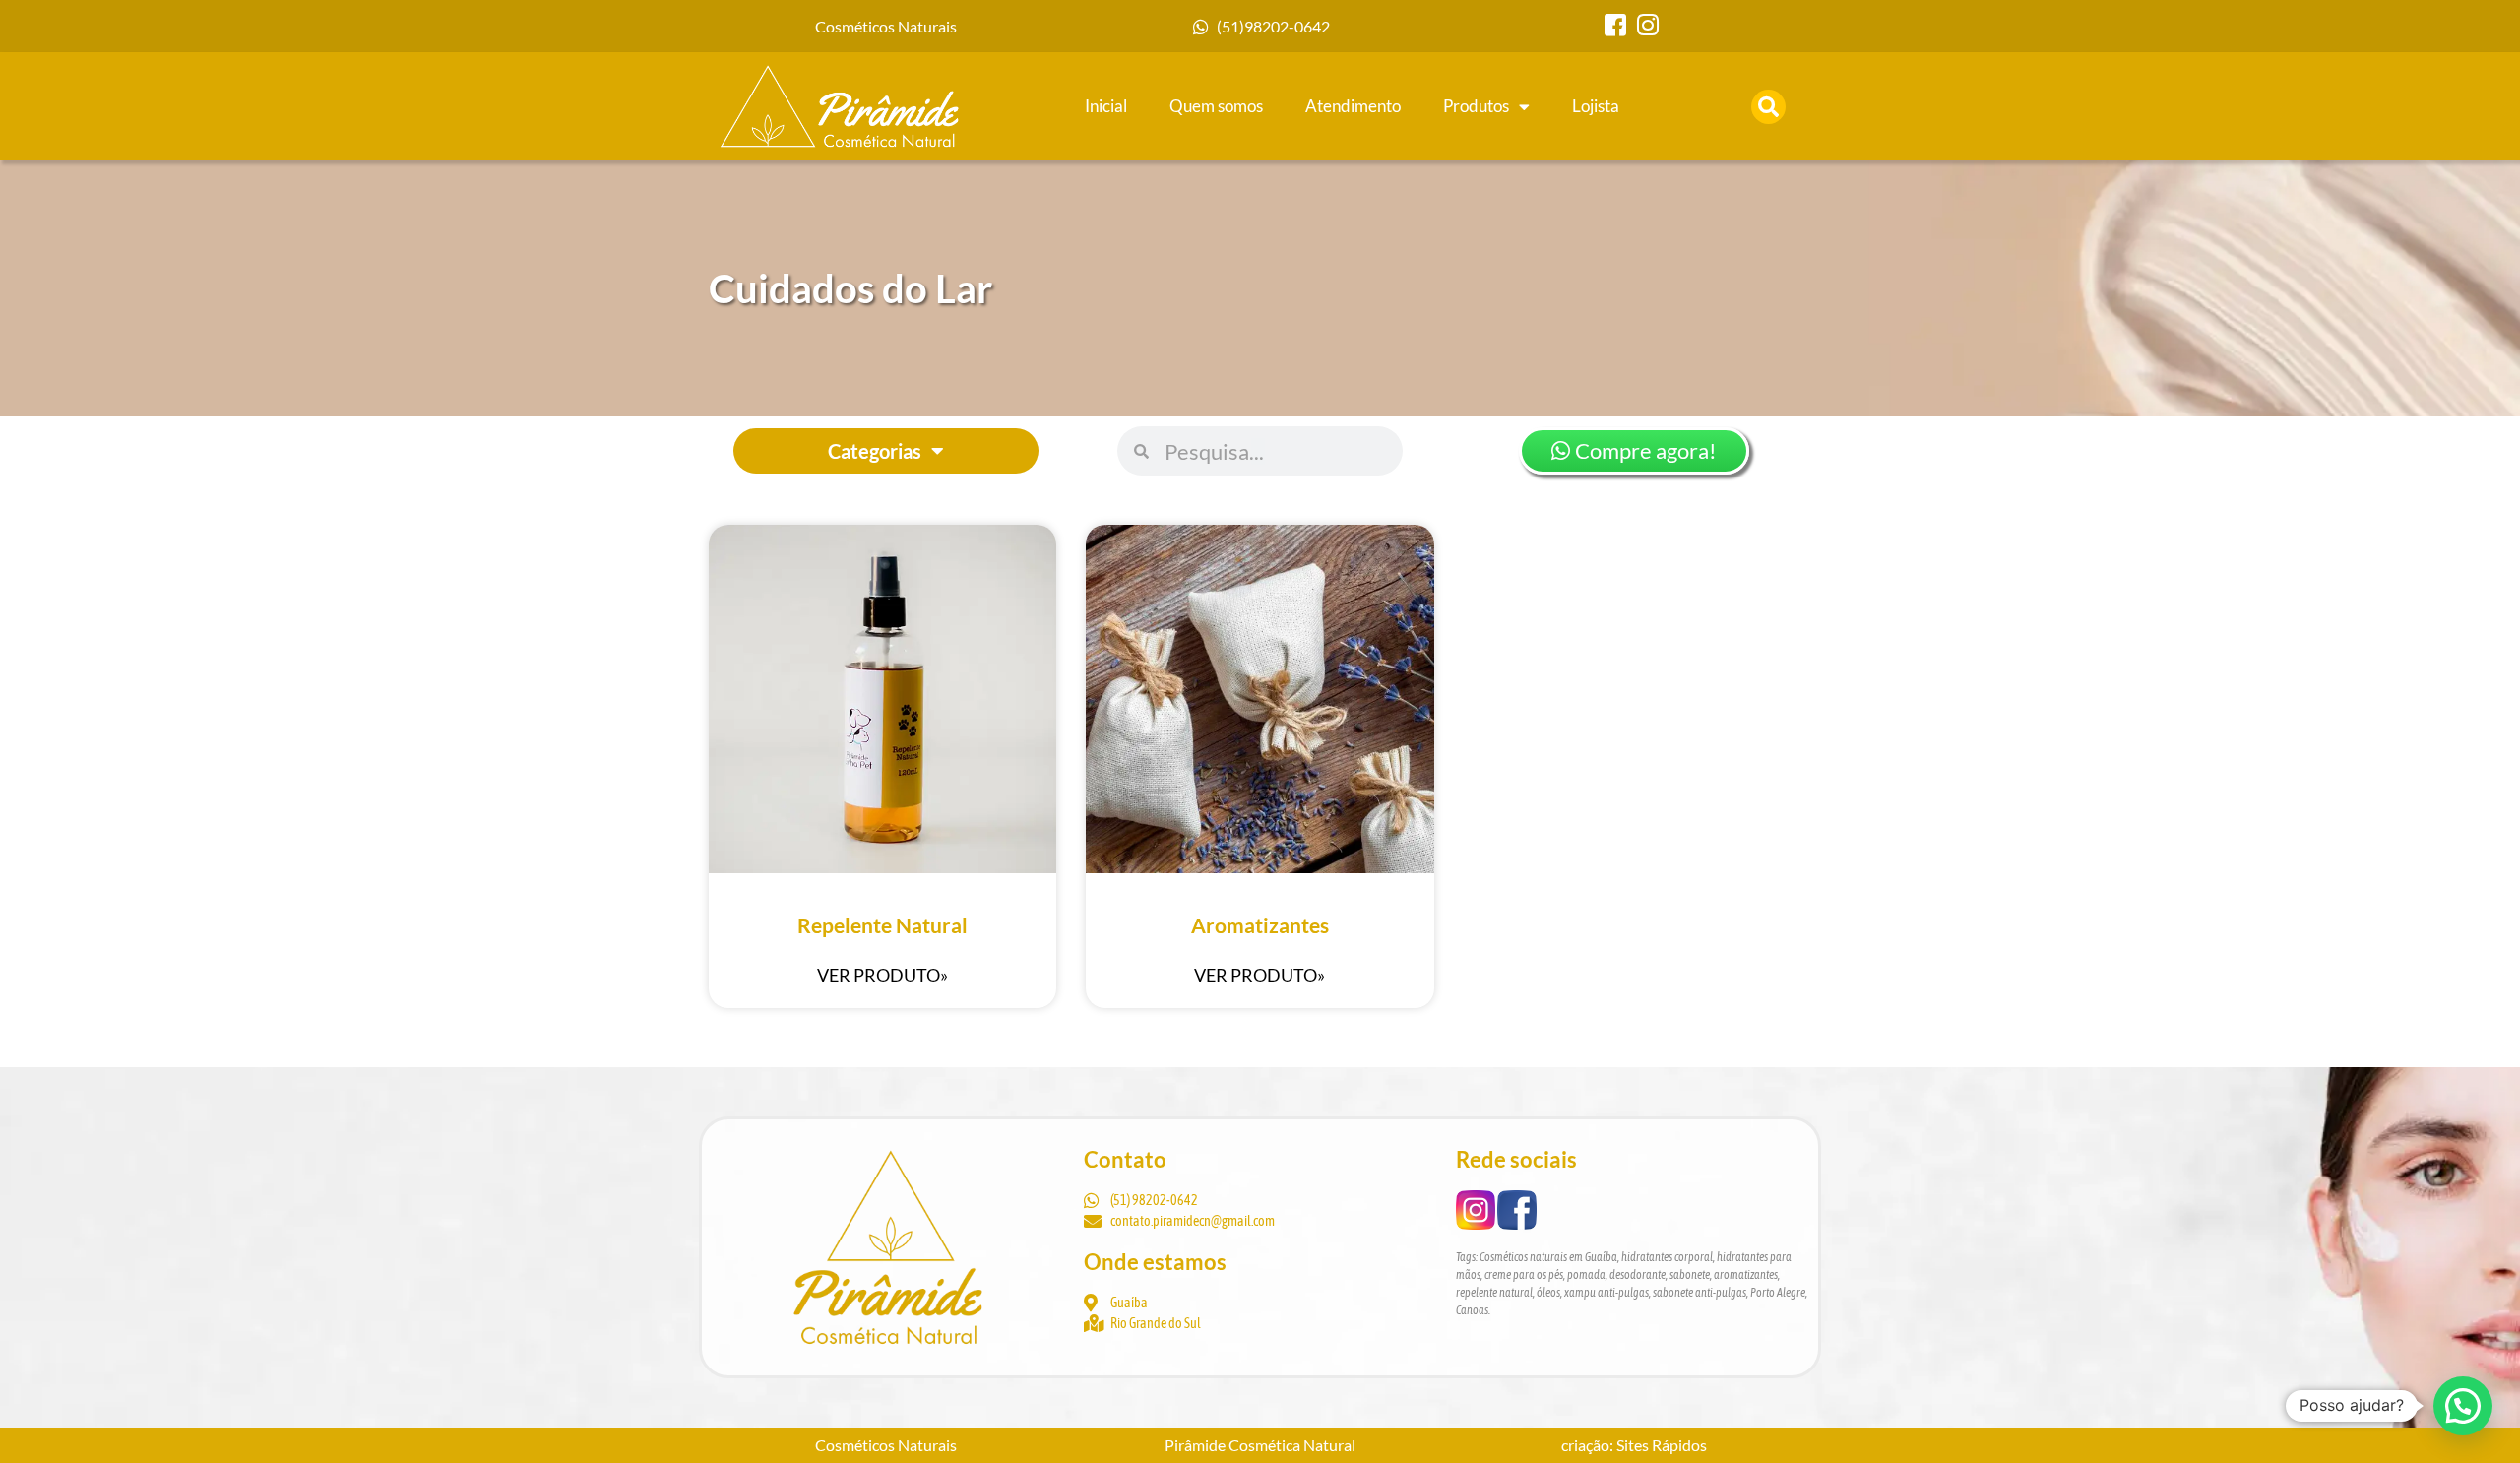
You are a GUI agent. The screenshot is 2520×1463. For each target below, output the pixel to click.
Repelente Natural (882, 925)
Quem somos (1216, 106)
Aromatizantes (1260, 925)
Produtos (1476, 106)
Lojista (1596, 106)
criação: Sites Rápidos (1634, 1445)
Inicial (1106, 106)
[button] (1768, 107)
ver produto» (882, 975)
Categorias (875, 451)
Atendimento (1353, 106)
